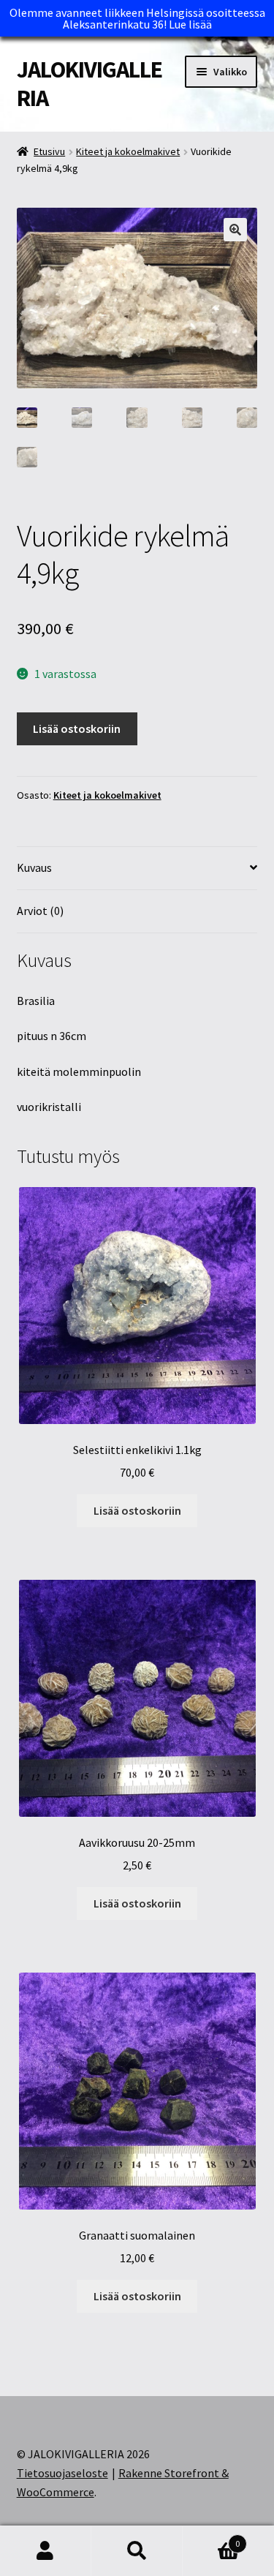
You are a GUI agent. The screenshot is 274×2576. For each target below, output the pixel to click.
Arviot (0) (40, 911)
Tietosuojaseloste (62, 2473)
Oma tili (46, 2551)
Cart (211, 2538)
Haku (137, 2551)
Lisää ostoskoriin (77, 728)
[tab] (137, 869)
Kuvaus (34, 867)
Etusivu (49, 151)
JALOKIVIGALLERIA (90, 84)
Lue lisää (190, 24)
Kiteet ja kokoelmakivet (128, 151)
